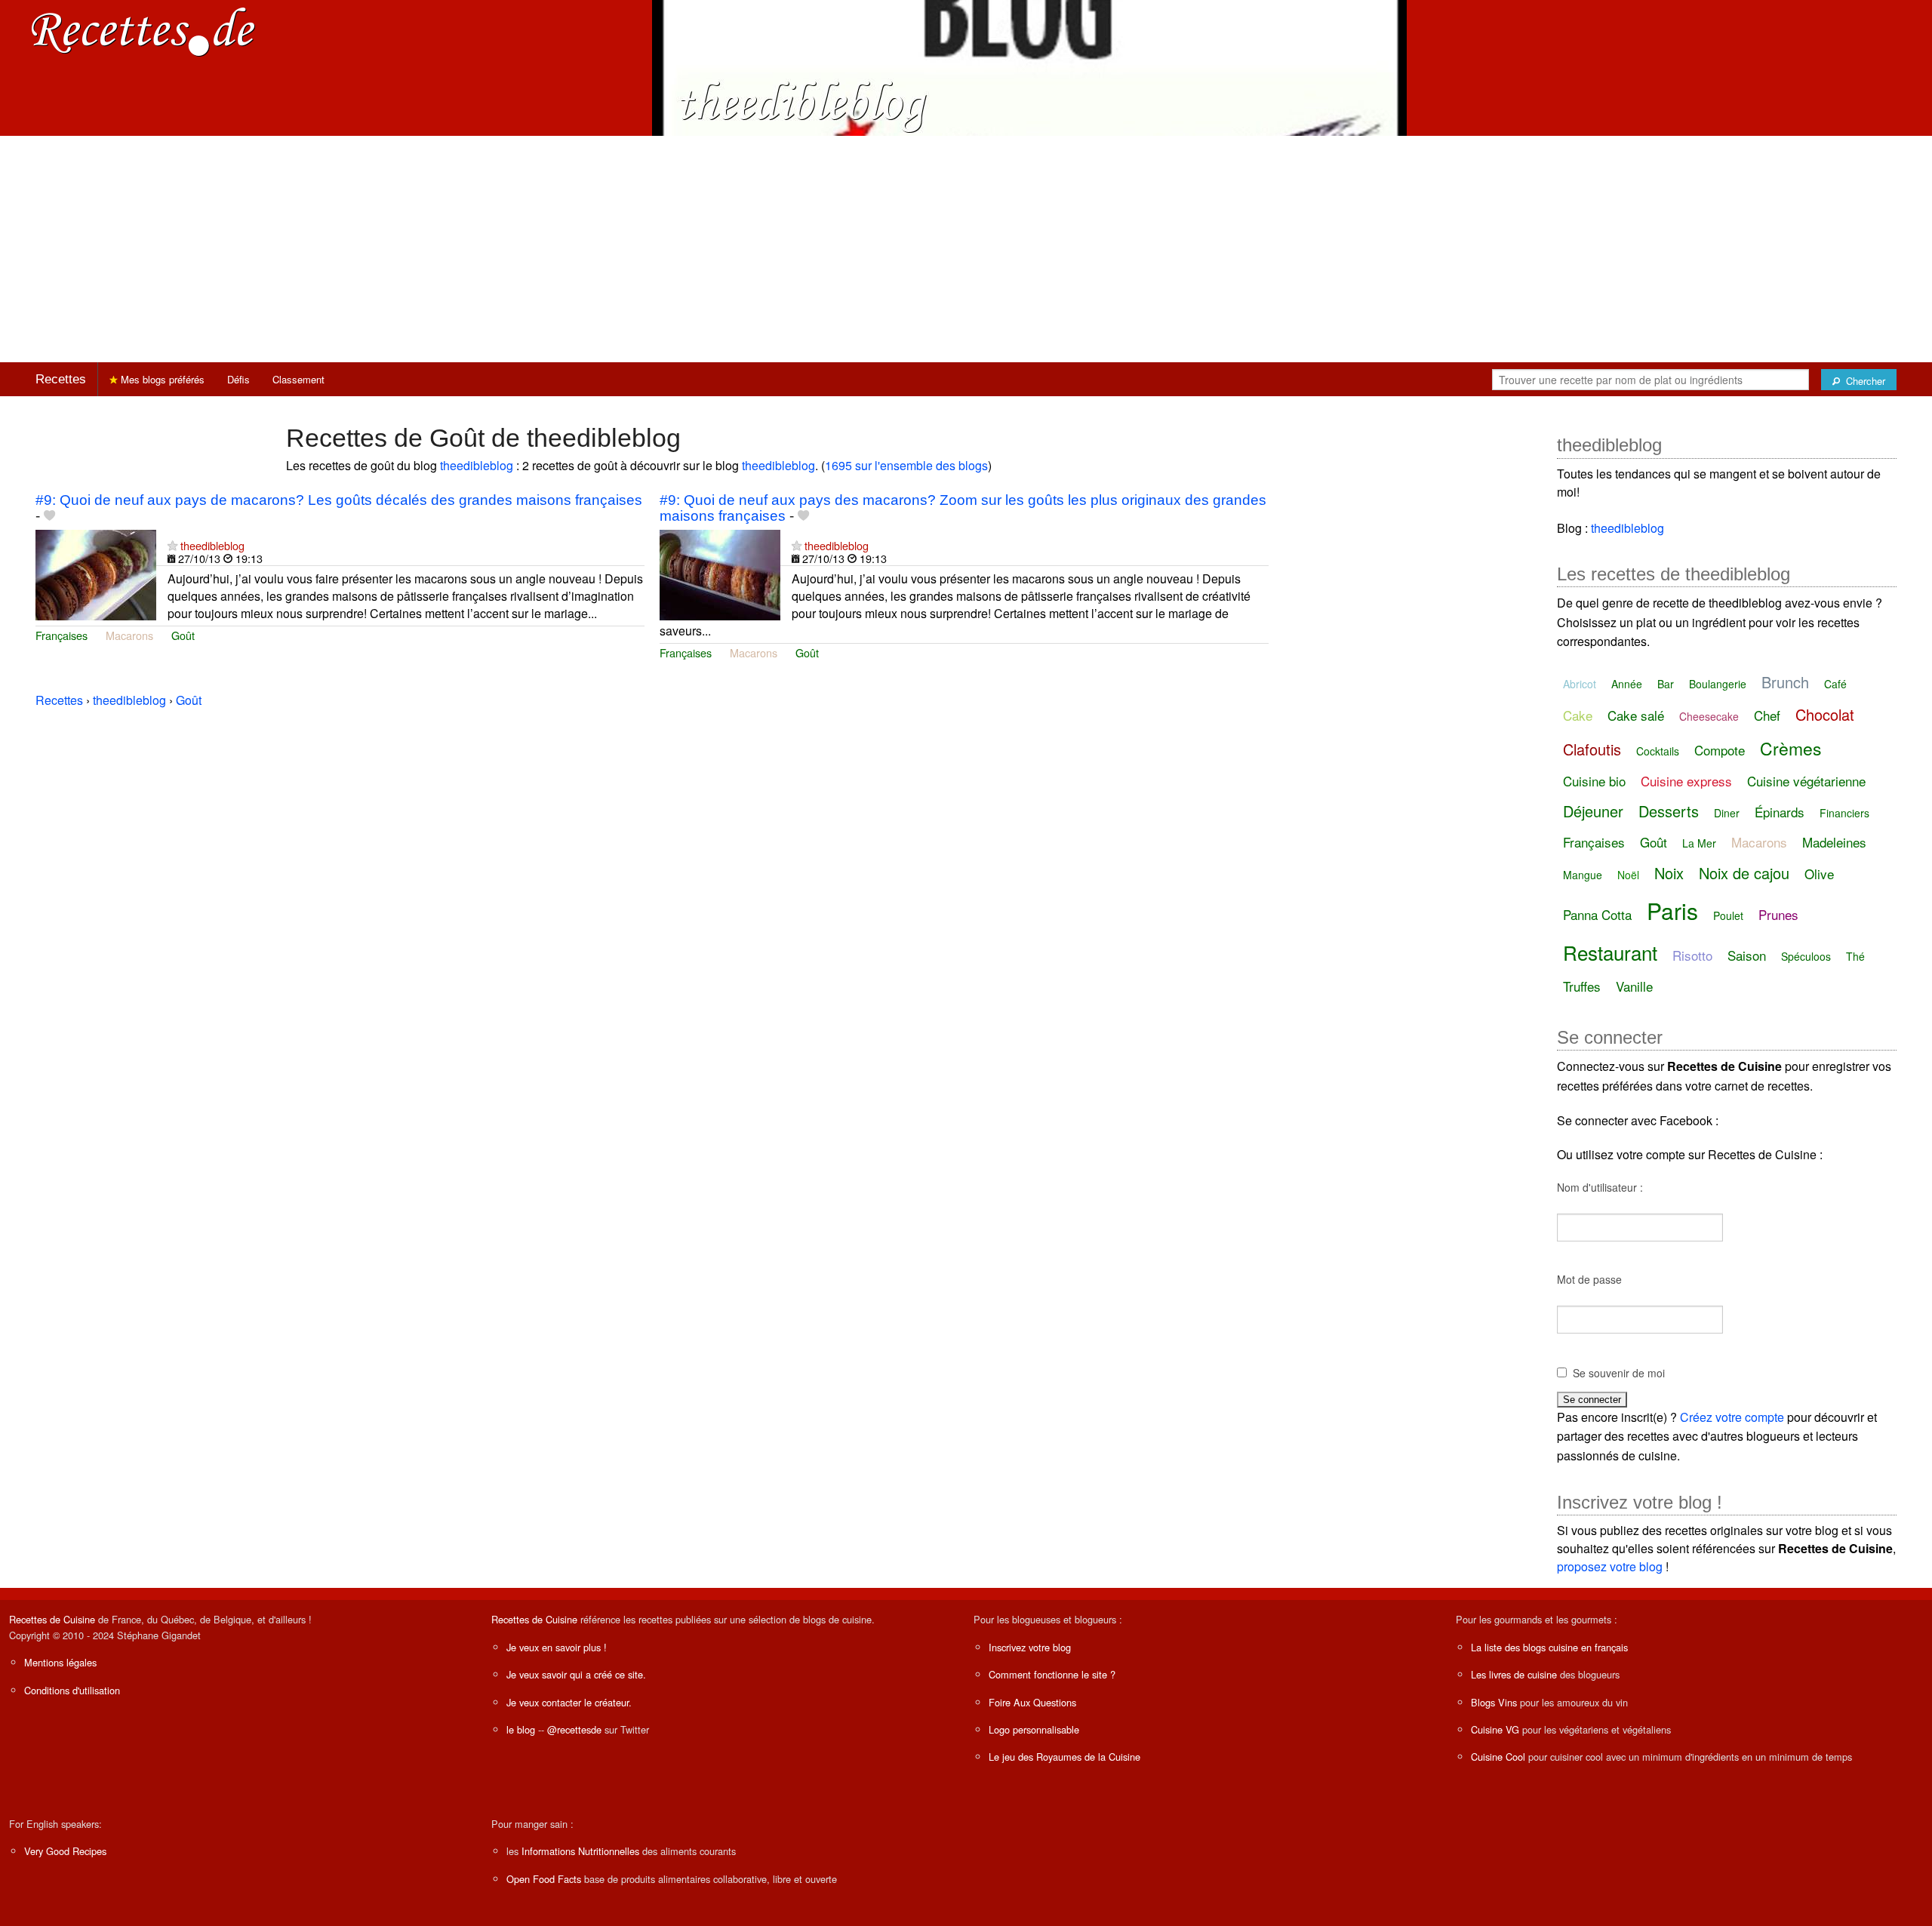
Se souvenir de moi (1619, 1373)
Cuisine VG (1495, 1729)
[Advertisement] (966, 249)
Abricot (1580, 684)
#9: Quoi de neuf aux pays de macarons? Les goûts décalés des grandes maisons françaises (339, 500)
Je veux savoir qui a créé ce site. (576, 1674)
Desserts (1669, 811)
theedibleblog (477, 465)
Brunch (1785, 682)
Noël (1628, 875)
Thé (1855, 956)
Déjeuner (1593, 811)
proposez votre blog (1610, 1566)
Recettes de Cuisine (52, 1619)
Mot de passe (1589, 1279)
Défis (238, 379)
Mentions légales (60, 1662)
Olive (1819, 874)
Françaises (62, 635)
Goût (183, 635)
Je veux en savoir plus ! (557, 1647)
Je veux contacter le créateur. (569, 1702)
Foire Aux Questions (1032, 1702)
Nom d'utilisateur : (1600, 1187)
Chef (1767, 715)
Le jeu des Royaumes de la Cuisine (1064, 1757)
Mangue (1583, 875)
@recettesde (574, 1729)
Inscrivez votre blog (1030, 1647)
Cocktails (1658, 751)
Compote (1720, 750)
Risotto (1692, 955)
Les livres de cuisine (1514, 1674)
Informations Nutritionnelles (580, 1851)
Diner (1727, 813)
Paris (1672, 911)
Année (1627, 684)
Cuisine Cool (1498, 1757)
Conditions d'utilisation (72, 1690)
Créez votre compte (1732, 1417)
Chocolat (1825, 714)
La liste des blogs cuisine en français (1549, 1647)
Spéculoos (1806, 956)
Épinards (1780, 812)
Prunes (1778, 914)
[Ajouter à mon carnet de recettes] (49, 516)
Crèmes (1791, 748)
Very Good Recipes (65, 1851)
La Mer (1699, 843)
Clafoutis (1592, 749)
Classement (298, 379)
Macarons (129, 635)
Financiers (1844, 813)
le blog (521, 1729)
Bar (1666, 684)
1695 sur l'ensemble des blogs (906, 465)
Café (1835, 684)
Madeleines (1834, 842)
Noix (1669, 873)
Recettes (61, 379)
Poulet (1728, 915)
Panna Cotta (1597, 914)
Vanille (1634, 986)
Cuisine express (1686, 781)
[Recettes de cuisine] (143, 31)
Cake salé (1636, 715)
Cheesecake (1709, 716)
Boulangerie (1718, 684)
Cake (1578, 715)
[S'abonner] (172, 545)
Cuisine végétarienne (1806, 781)
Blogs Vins (1494, 1702)
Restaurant (1610, 952)
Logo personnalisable (1034, 1729)
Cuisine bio (1594, 781)
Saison (1747, 955)
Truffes (1582, 986)
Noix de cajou (1744, 873)
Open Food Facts (544, 1879)
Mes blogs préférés (161, 379)
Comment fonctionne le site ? (1052, 1674)
